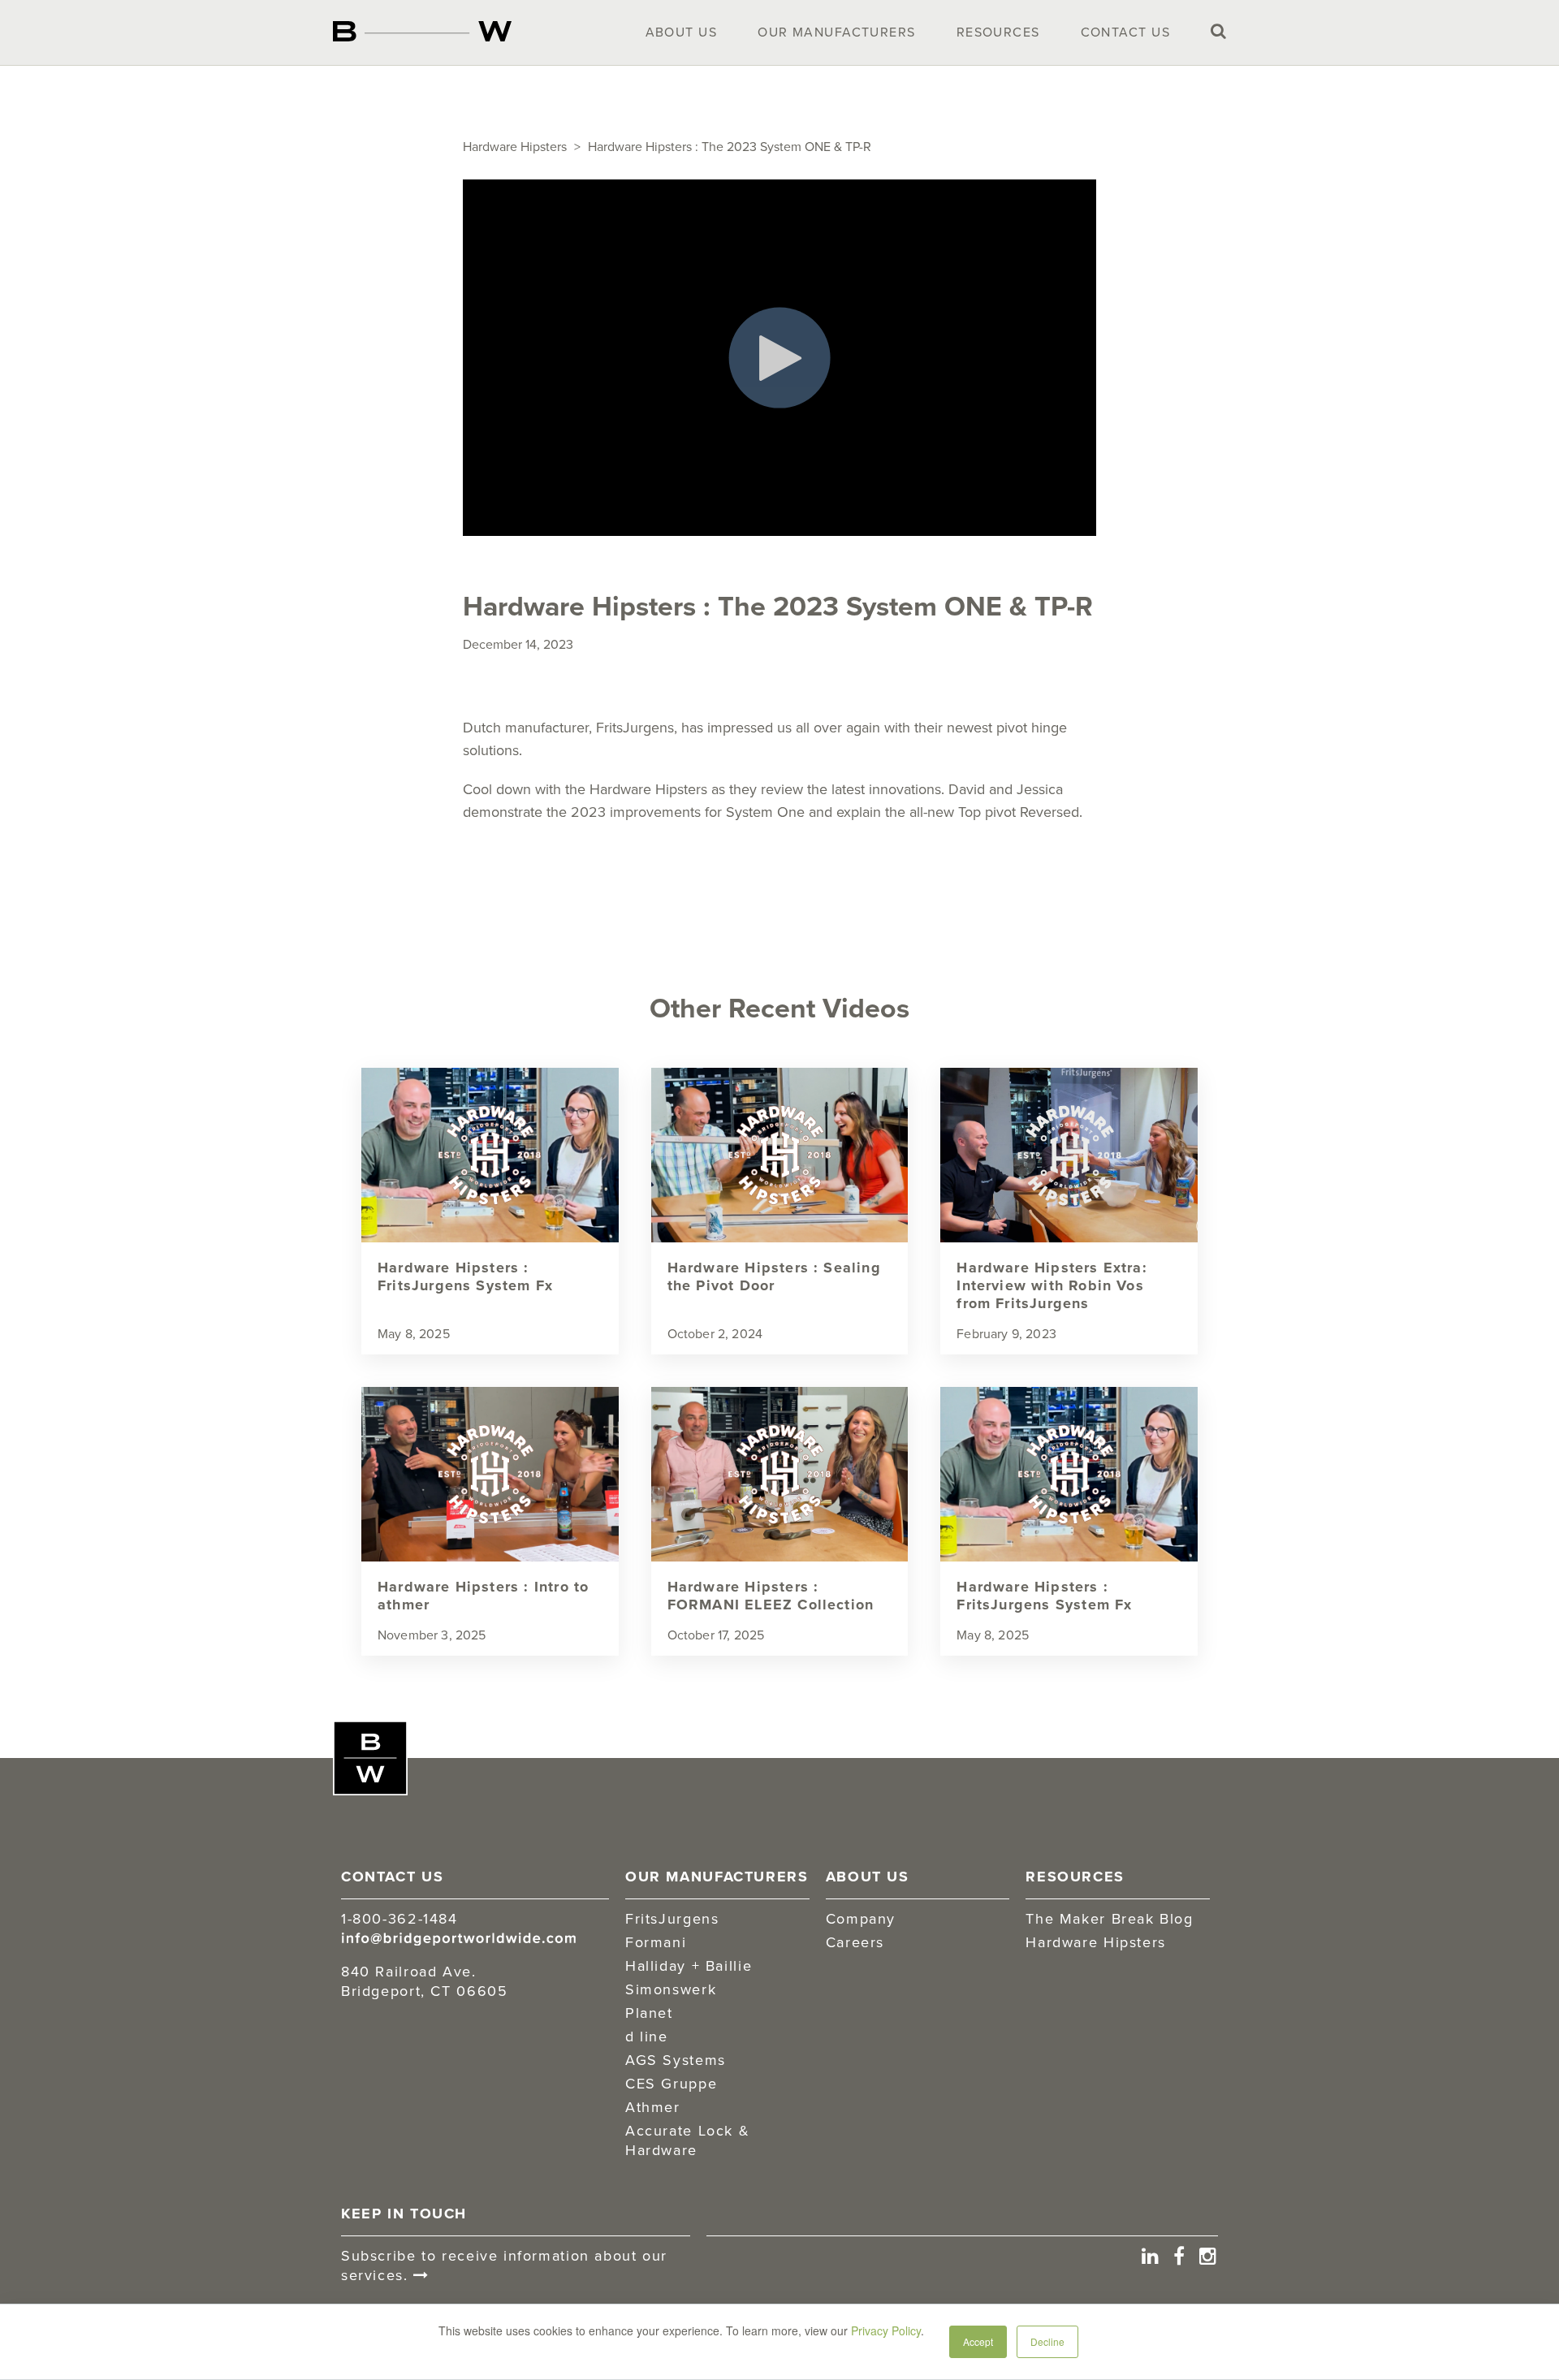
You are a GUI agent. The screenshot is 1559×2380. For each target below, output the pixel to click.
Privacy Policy (886, 2330)
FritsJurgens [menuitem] (672, 1918)
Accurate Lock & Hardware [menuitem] (687, 2140)
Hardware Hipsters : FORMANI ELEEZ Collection (771, 1596)
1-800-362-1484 (399, 1918)
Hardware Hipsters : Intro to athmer (483, 1596)
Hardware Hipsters (515, 146)
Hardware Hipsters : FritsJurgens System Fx (465, 1276)
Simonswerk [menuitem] (671, 1989)
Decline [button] (1047, 2341)
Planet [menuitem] (649, 2013)
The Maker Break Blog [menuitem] (1109, 1918)
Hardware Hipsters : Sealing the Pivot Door (774, 1276)
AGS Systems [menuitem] (676, 2060)
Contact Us (1125, 32)
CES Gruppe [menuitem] (671, 2083)
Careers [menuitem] (855, 1942)
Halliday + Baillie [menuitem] (689, 1965)
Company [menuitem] (861, 1918)
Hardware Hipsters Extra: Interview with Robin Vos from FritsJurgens (1052, 1285)
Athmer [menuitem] (653, 2107)
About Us (682, 32)
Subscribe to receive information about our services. (504, 2265)
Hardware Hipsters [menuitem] (1096, 1942)
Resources (998, 32)
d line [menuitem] (647, 2036)
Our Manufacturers (836, 32)
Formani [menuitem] (656, 1942)
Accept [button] (978, 2341)
